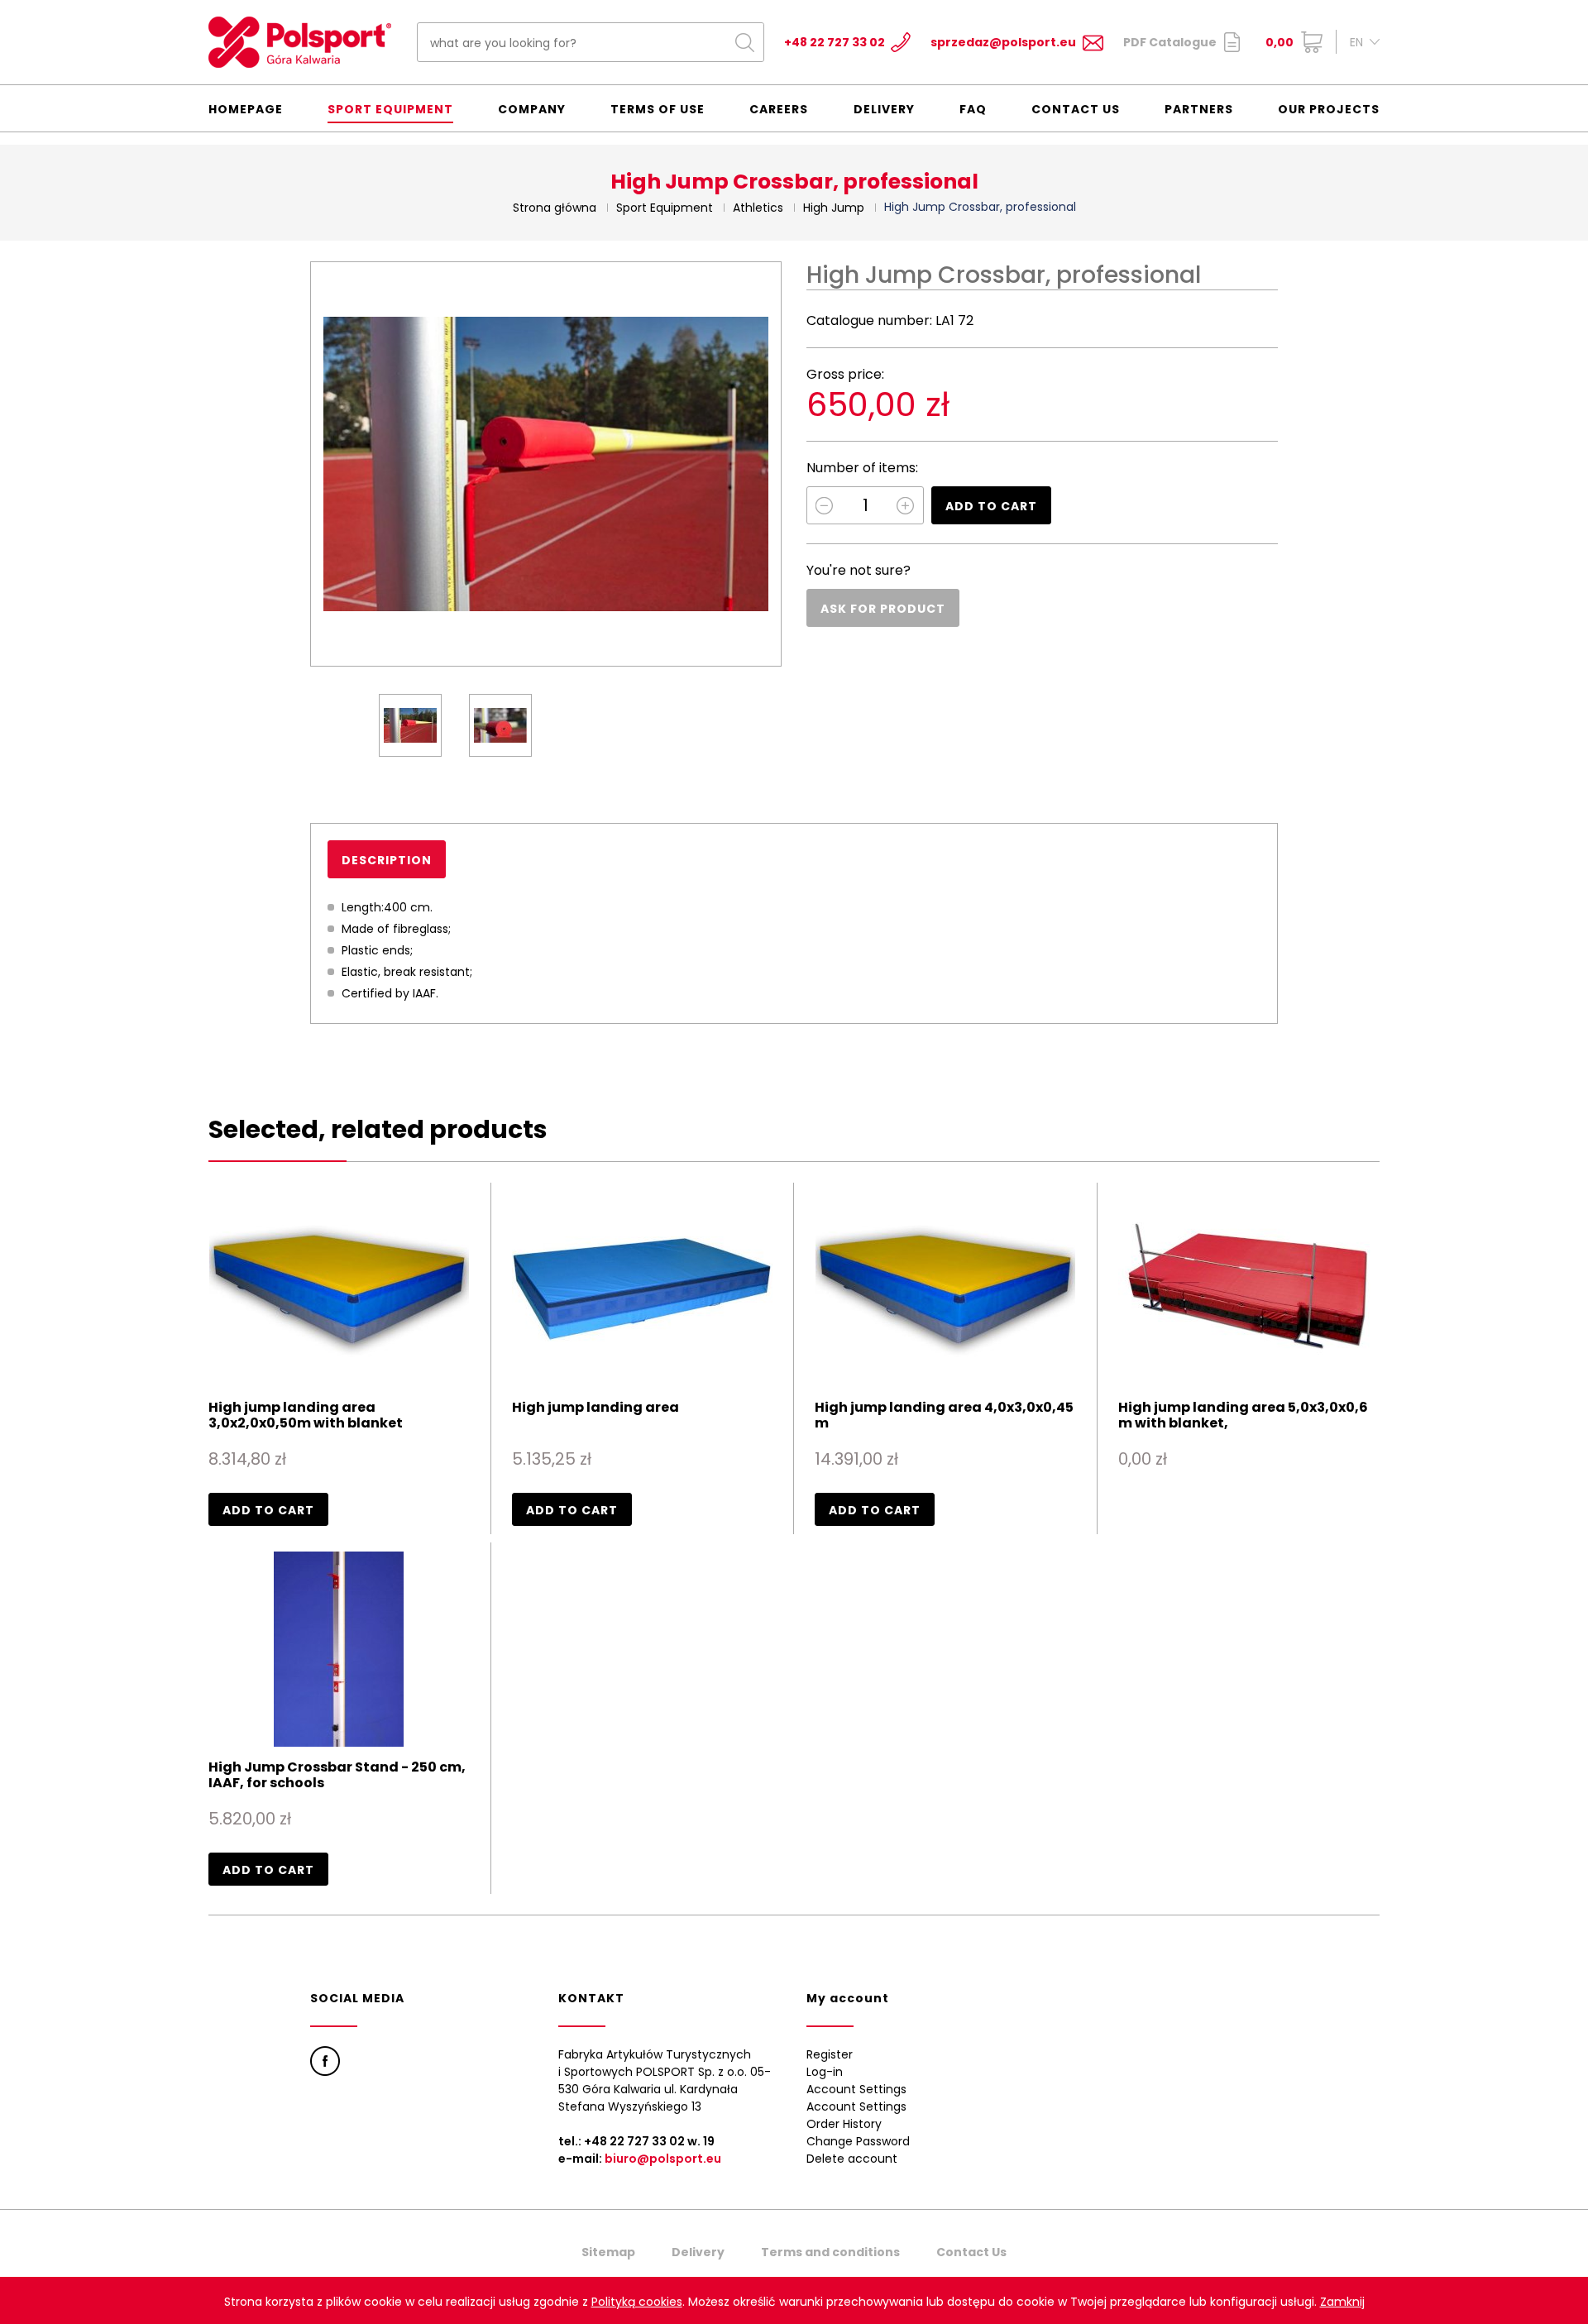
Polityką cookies (637, 2302)
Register (830, 2054)
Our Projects (1329, 109)
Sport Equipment (390, 109)
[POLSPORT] (300, 42)
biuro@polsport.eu (663, 2159)
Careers (779, 109)
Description (387, 860)
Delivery (884, 109)
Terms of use (658, 109)
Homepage (246, 109)
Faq (973, 109)
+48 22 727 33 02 (835, 42)
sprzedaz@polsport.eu (1003, 42)
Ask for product (883, 609)
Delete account (852, 2159)
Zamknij (1342, 2302)
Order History (844, 2124)
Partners (1199, 109)
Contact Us (1076, 109)
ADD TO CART (991, 506)
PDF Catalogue (1170, 42)
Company (532, 109)
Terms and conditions (830, 2252)
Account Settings (856, 2089)
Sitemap (608, 2252)
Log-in (825, 2072)
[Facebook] (325, 2061)
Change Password (858, 2141)
